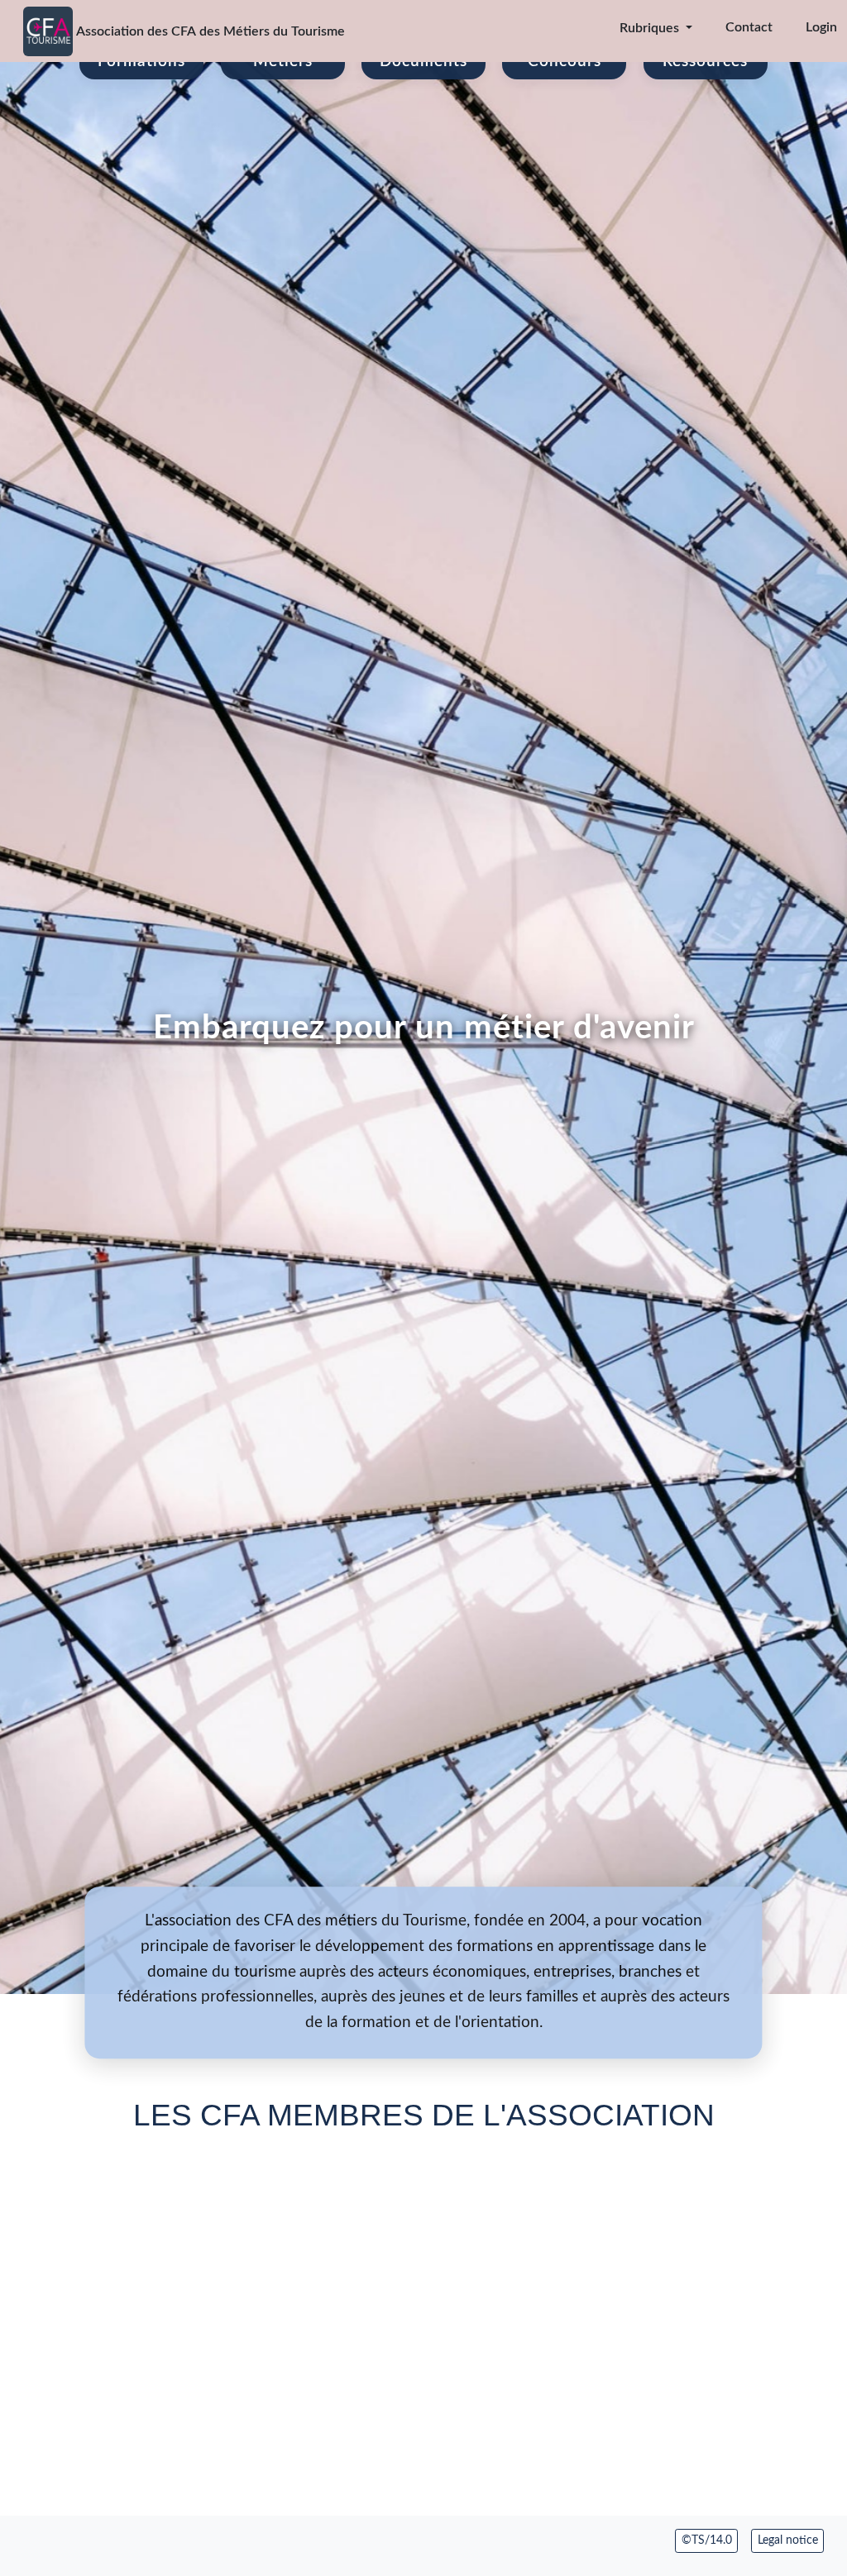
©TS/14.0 (707, 2540)
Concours (565, 62)
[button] (644, 28)
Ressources (705, 62)
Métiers (283, 62)
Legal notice (788, 2540)
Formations (141, 62)
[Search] (577, 28)
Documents (423, 62)
